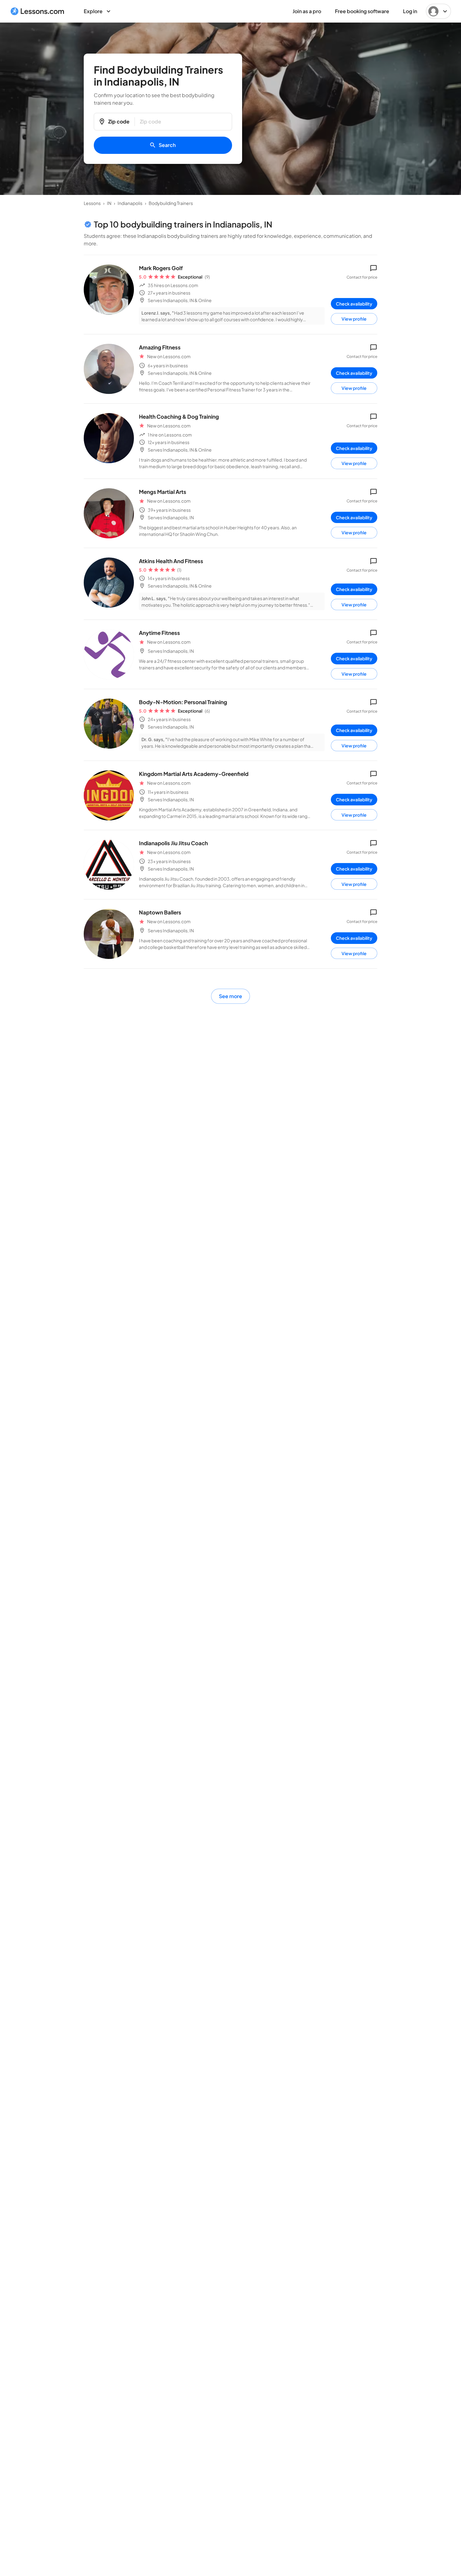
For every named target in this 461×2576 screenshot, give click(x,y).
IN (109, 203)
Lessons (92, 203)
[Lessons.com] (37, 11)
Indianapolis (130, 203)
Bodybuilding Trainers (171, 203)
